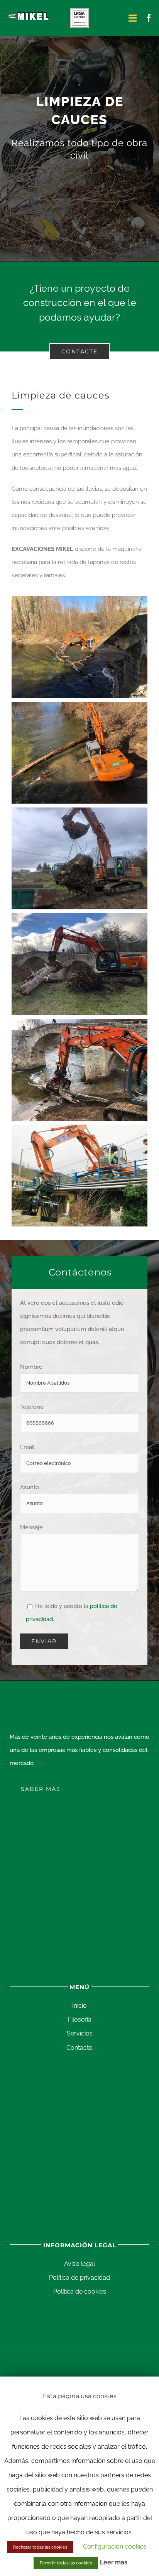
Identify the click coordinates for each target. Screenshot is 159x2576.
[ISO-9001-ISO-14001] (79, 10)
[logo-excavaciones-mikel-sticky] (29, 14)
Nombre (31, 1367)
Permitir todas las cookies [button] (66, 2563)
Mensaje (31, 1527)
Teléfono (32, 1407)
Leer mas (114, 2562)
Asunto (30, 1487)
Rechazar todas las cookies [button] (40, 2547)
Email (27, 1447)
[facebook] (149, 18)
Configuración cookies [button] (115, 2546)
